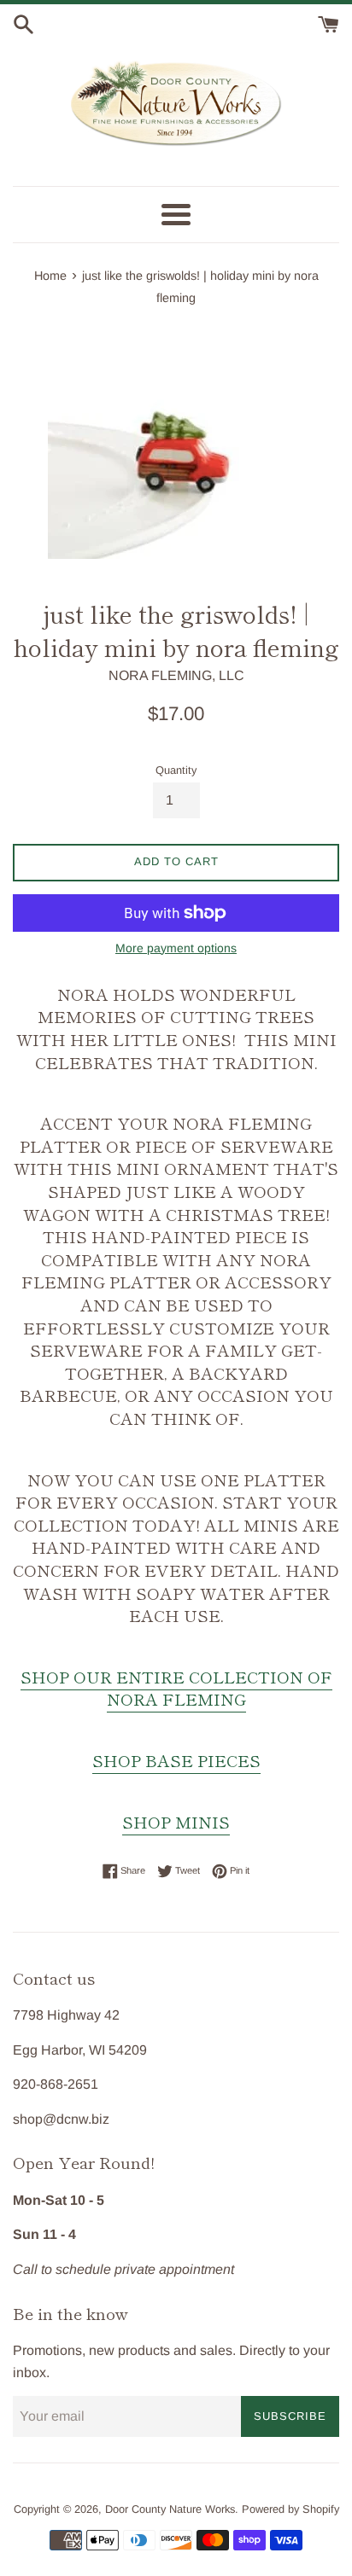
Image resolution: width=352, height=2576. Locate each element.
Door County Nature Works (170, 2509)
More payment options (176, 948)
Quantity (176, 770)
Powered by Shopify (290, 2509)
